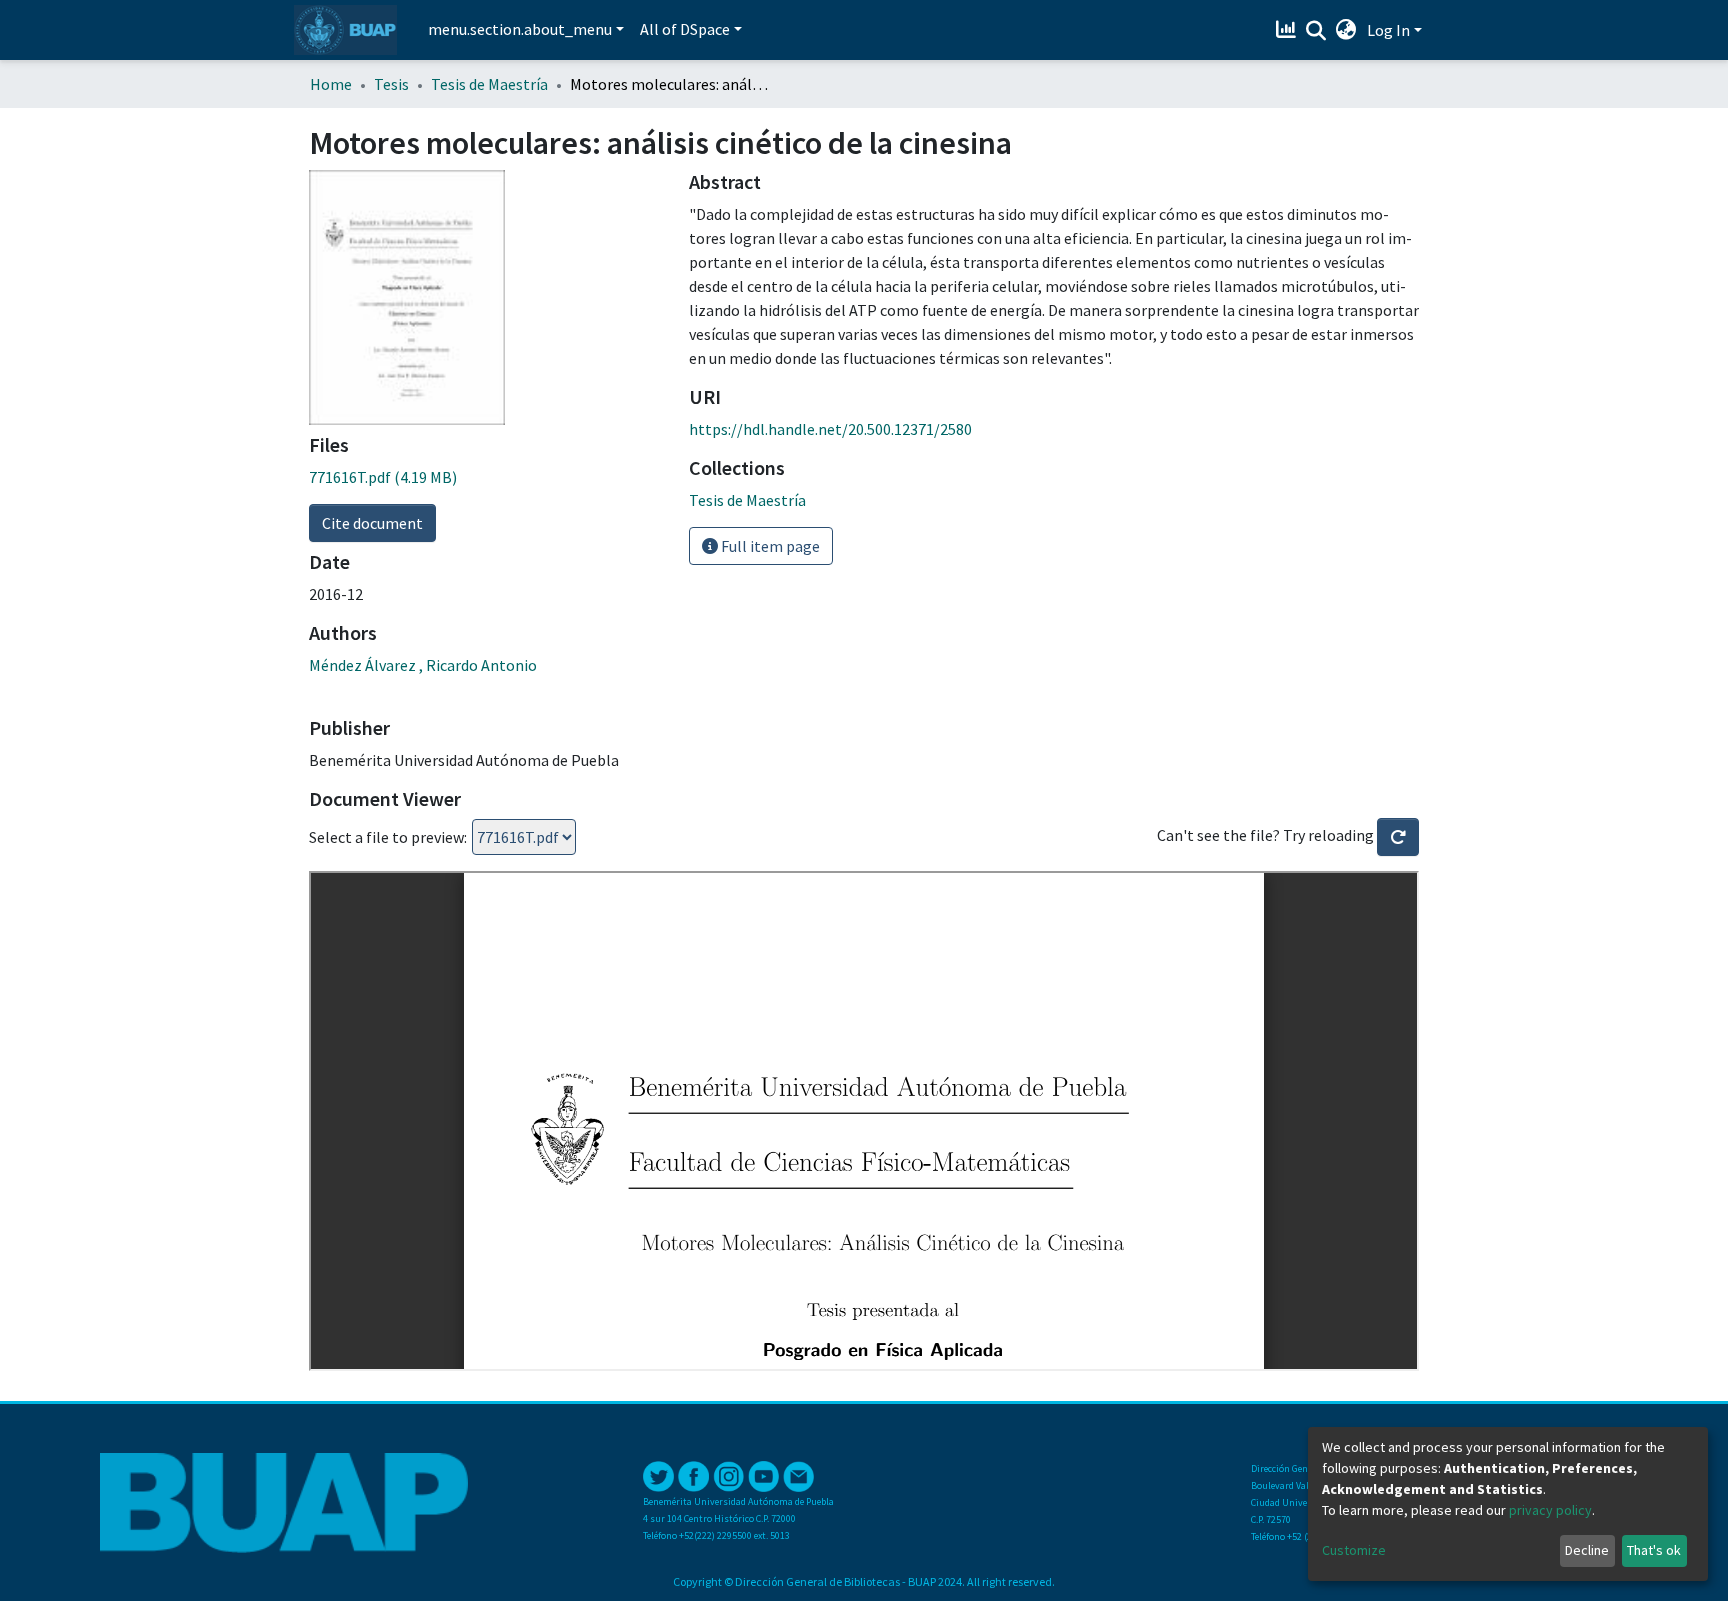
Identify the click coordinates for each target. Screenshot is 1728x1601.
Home (331, 84)
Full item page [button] (769, 546)
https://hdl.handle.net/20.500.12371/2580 (830, 429)
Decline (1587, 1550)
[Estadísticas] (1288, 30)
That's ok (1654, 1550)
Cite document (372, 523)
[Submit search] (1316, 31)
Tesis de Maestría (489, 84)
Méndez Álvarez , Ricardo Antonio (423, 665)
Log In (1388, 30)
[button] (1346, 30)
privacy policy (1550, 1510)
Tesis (391, 84)
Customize (1354, 1550)
